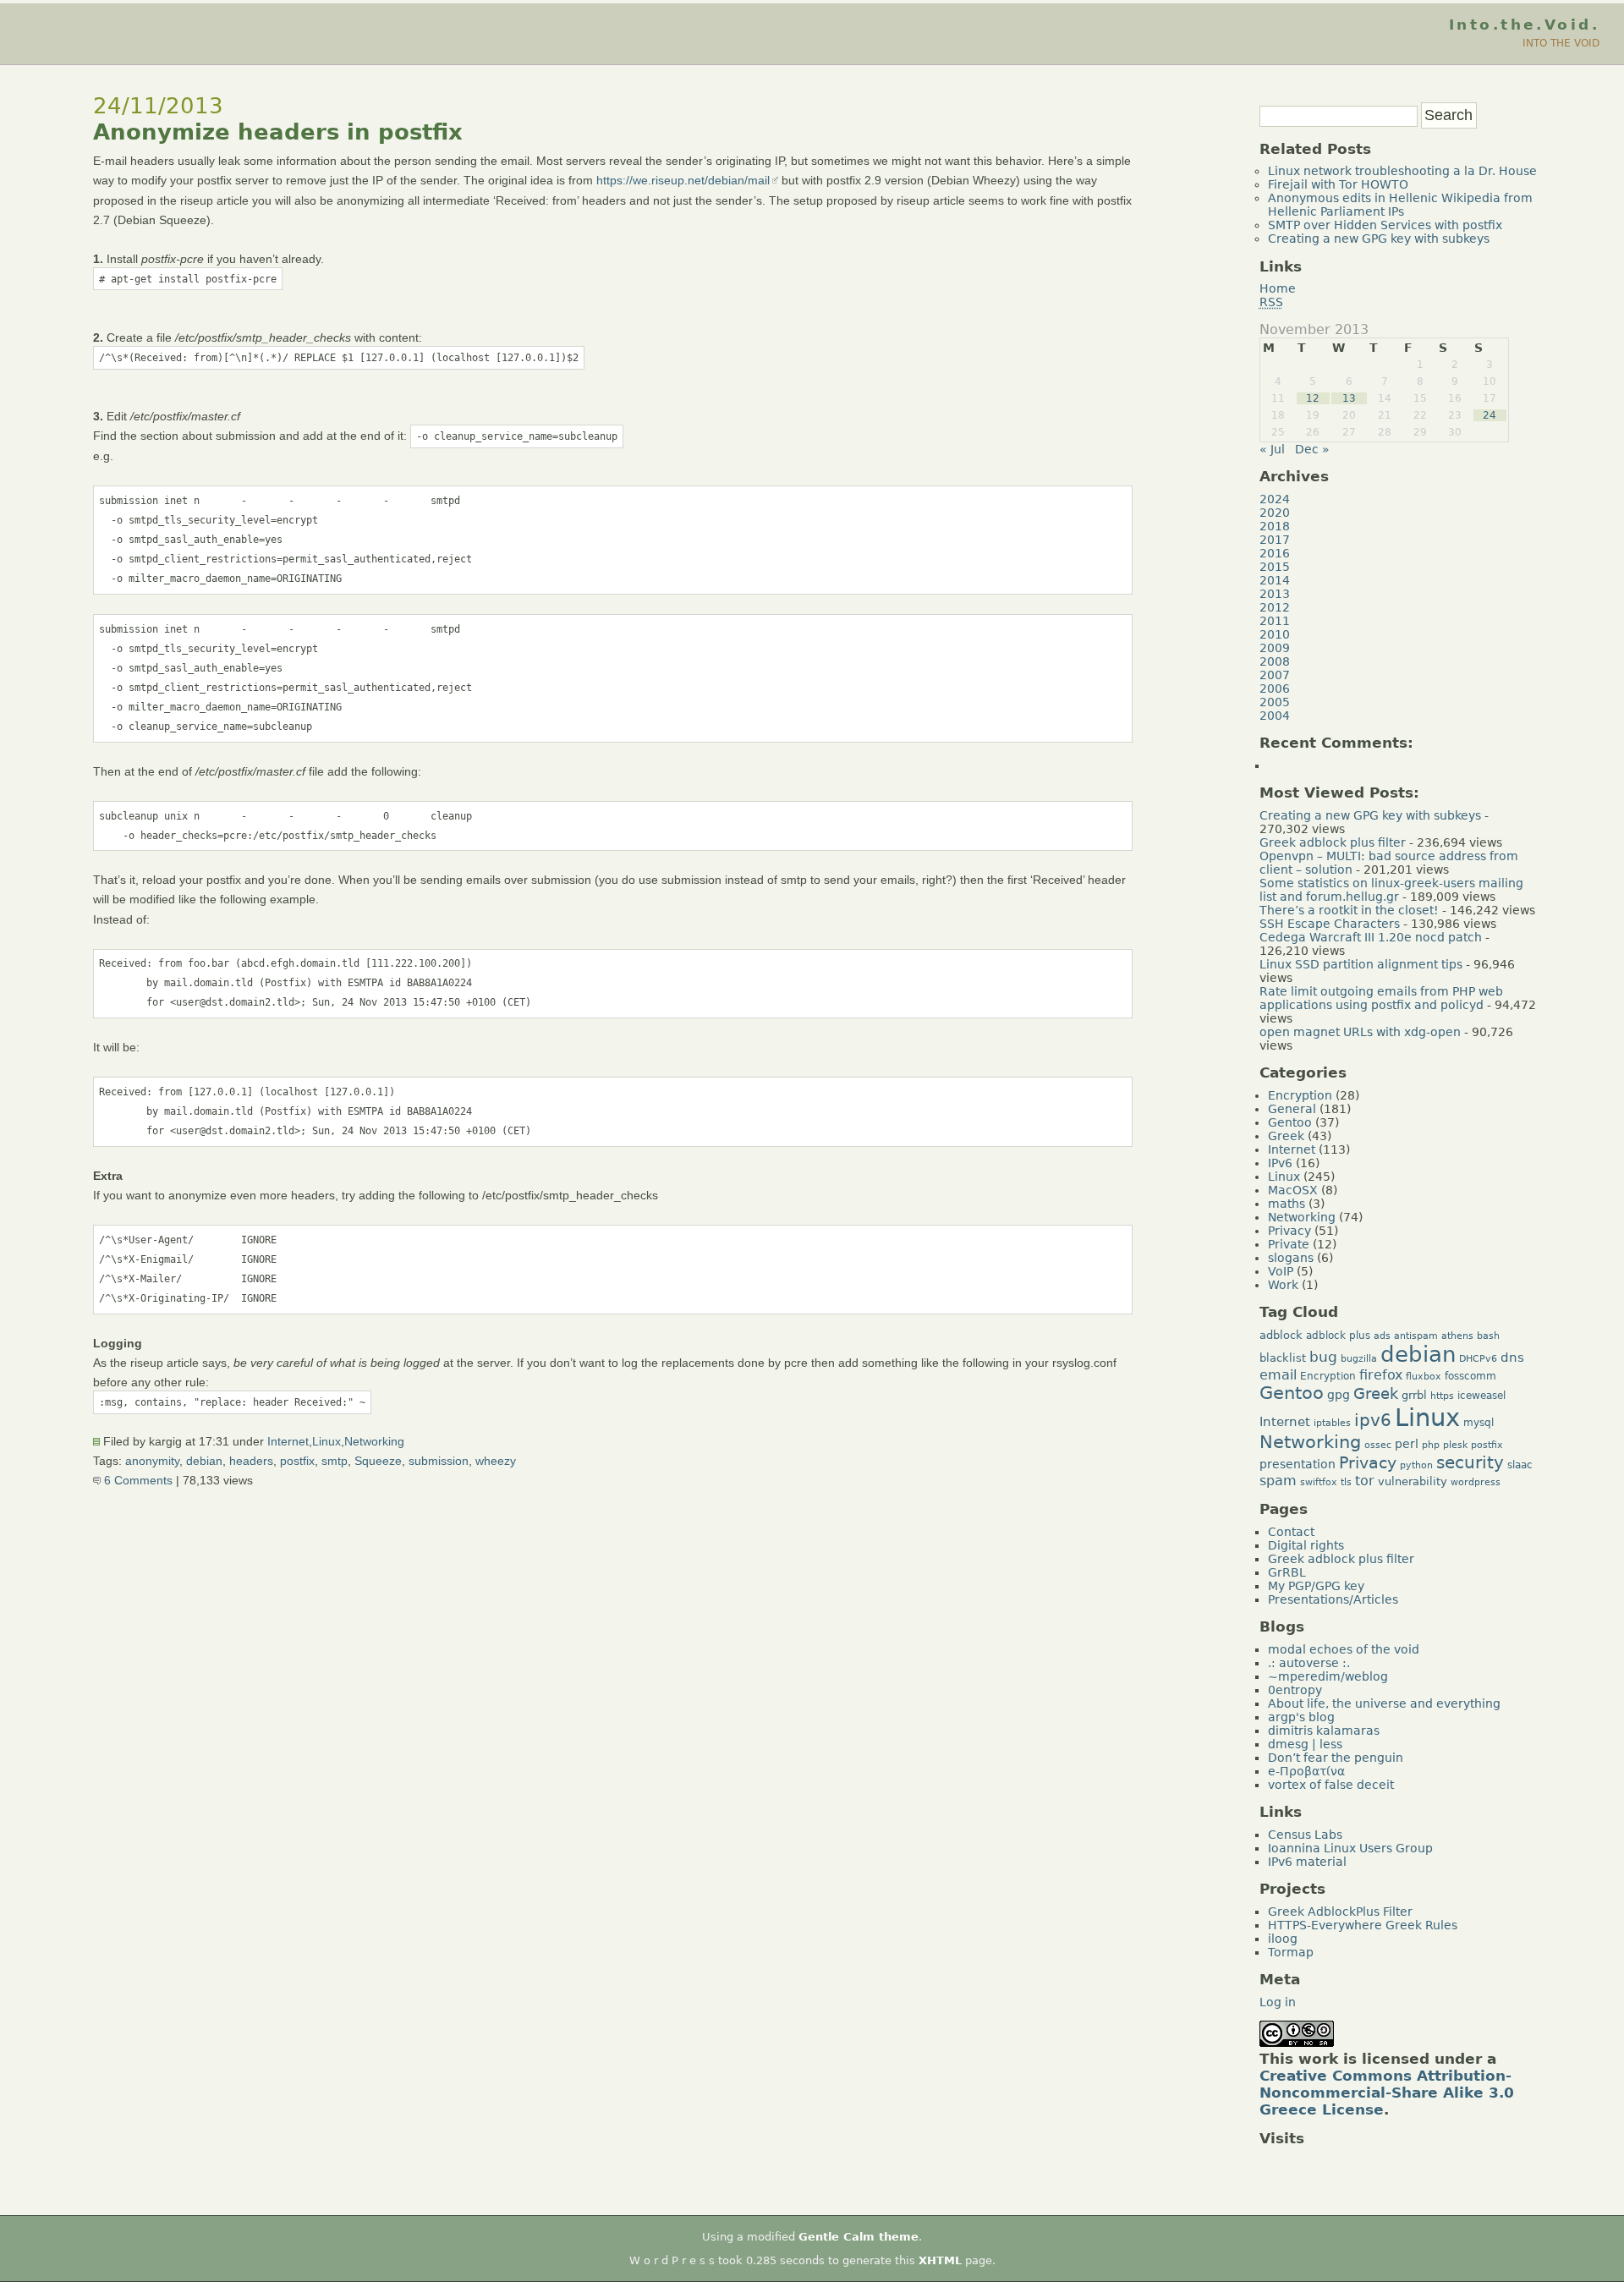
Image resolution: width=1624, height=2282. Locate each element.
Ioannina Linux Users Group (1350, 1848)
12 (1313, 398)
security (1470, 1462)
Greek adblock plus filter (1333, 842)
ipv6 (1373, 1421)
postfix (297, 1461)
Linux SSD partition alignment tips (1361, 964)
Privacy (1289, 1231)
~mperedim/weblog (1328, 1676)
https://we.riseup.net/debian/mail (683, 180)
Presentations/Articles (1333, 1599)
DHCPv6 (1478, 1359)
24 (1490, 415)
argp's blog (1301, 1717)
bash (1488, 1336)
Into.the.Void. (1524, 25)
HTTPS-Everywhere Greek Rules (1363, 1925)
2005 (1275, 702)
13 (1349, 398)
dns (1512, 1357)
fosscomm (1470, 1376)
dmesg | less (1305, 1744)
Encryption (1300, 1095)
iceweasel (1481, 1396)
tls (1346, 1482)
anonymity (152, 1461)
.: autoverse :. (1309, 1663)
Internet (288, 1441)
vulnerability (1413, 1481)
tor (1365, 1481)
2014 (1275, 580)
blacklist (1283, 1358)
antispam (1416, 1336)
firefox (1381, 1375)
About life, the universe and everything (1384, 1703)
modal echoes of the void (1344, 1649)
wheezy (496, 1461)
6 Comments (137, 1480)
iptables (1332, 1423)
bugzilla (1359, 1359)
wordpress (1476, 1482)
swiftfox (1319, 1482)
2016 (1275, 553)
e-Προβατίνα (1306, 1771)
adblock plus (1338, 1336)
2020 (1275, 513)
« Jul (1272, 449)
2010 (1275, 634)
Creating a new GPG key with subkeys (1379, 239)
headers (251, 1461)
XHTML (940, 2260)
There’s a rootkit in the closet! (1349, 910)
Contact (1291, 1532)
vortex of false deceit (1331, 1785)
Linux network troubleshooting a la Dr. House (1402, 171)
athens (1457, 1336)
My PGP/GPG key (1316, 1586)
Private (1289, 1244)
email (1278, 1375)
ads (1382, 1336)
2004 (1275, 716)
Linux (326, 1441)
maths (1287, 1204)
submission (439, 1461)
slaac (1520, 1465)
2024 (1275, 499)
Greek (1286, 1136)
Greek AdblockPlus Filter (1340, 1912)
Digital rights (1306, 1545)
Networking (374, 1441)
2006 (1275, 688)
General (1292, 1109)
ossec (1378, 1445)
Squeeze (378, 1461)
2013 (1275, 594)
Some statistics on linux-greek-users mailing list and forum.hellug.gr (1391, 890)
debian (204, 1461)
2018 (1275, 526)
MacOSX (1293, 1190)
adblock (1281, 1335)
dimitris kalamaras (1324, 1731)
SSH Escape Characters (1330, 924)
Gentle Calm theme (859, 2237)
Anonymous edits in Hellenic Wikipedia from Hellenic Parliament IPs (1400, 205)
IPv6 (1280, 1163)
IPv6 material (1307, 1862)
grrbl (1414, 1395)
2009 (1275, 648)
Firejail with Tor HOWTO (1338, 184)
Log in (1278, 2002)
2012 (1275, 607)
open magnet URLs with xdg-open (1360, 1032)
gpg (1339, 1395)
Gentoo (1290, 1122)
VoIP (1281, 1271)
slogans (1291, 1258)
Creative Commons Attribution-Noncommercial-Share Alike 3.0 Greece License (1387, 2093)
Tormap (1291, 1952)
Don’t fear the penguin (1336, 1758)
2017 (1275, 540)
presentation (1298, 1464)
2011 (1275, 621)
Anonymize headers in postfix (278, 132)
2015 (1275, 567)
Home (1278, 288)
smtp (335, 1461)
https (1442, 1396)
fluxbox (1424, 1377)
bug (1323, 1357)
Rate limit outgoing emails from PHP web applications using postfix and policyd (1381, 998)
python (1416, 1465)
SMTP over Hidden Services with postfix (1385, 225)
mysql (1479, 1423)
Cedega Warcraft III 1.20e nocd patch (1371, 937)
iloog (1283, 1939)
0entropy (1295, 1690)
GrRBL (1287, 1572)
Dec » (1312, 449)
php (1431, 1445)
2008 (1275, 661)
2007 (1275, 675)
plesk (1455, 1445)
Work (1283, 1285)
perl (1407, 1444)
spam (1278, 1481)
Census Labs (1305, 1835)
